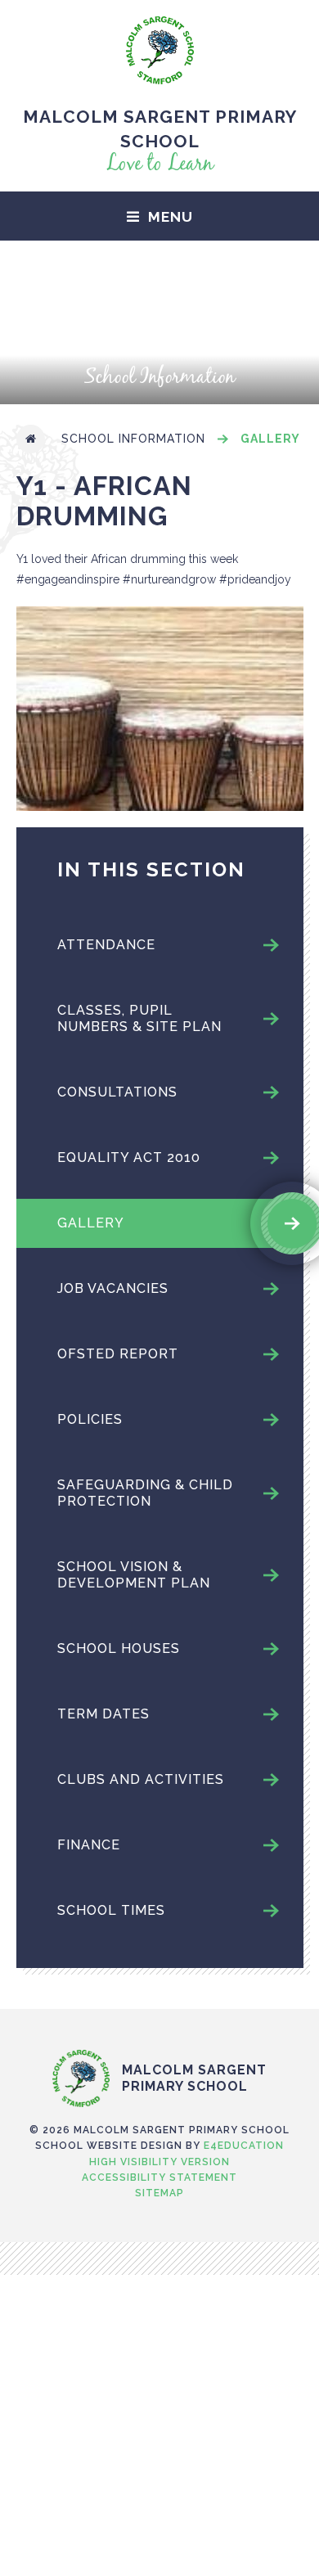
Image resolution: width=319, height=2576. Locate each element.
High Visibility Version (159, 2162)
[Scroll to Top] (159, 2015)
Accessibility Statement (159, 2177)
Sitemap (159, 2193)
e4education (244, 2146)
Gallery (270, 439)
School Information (133, 439)
